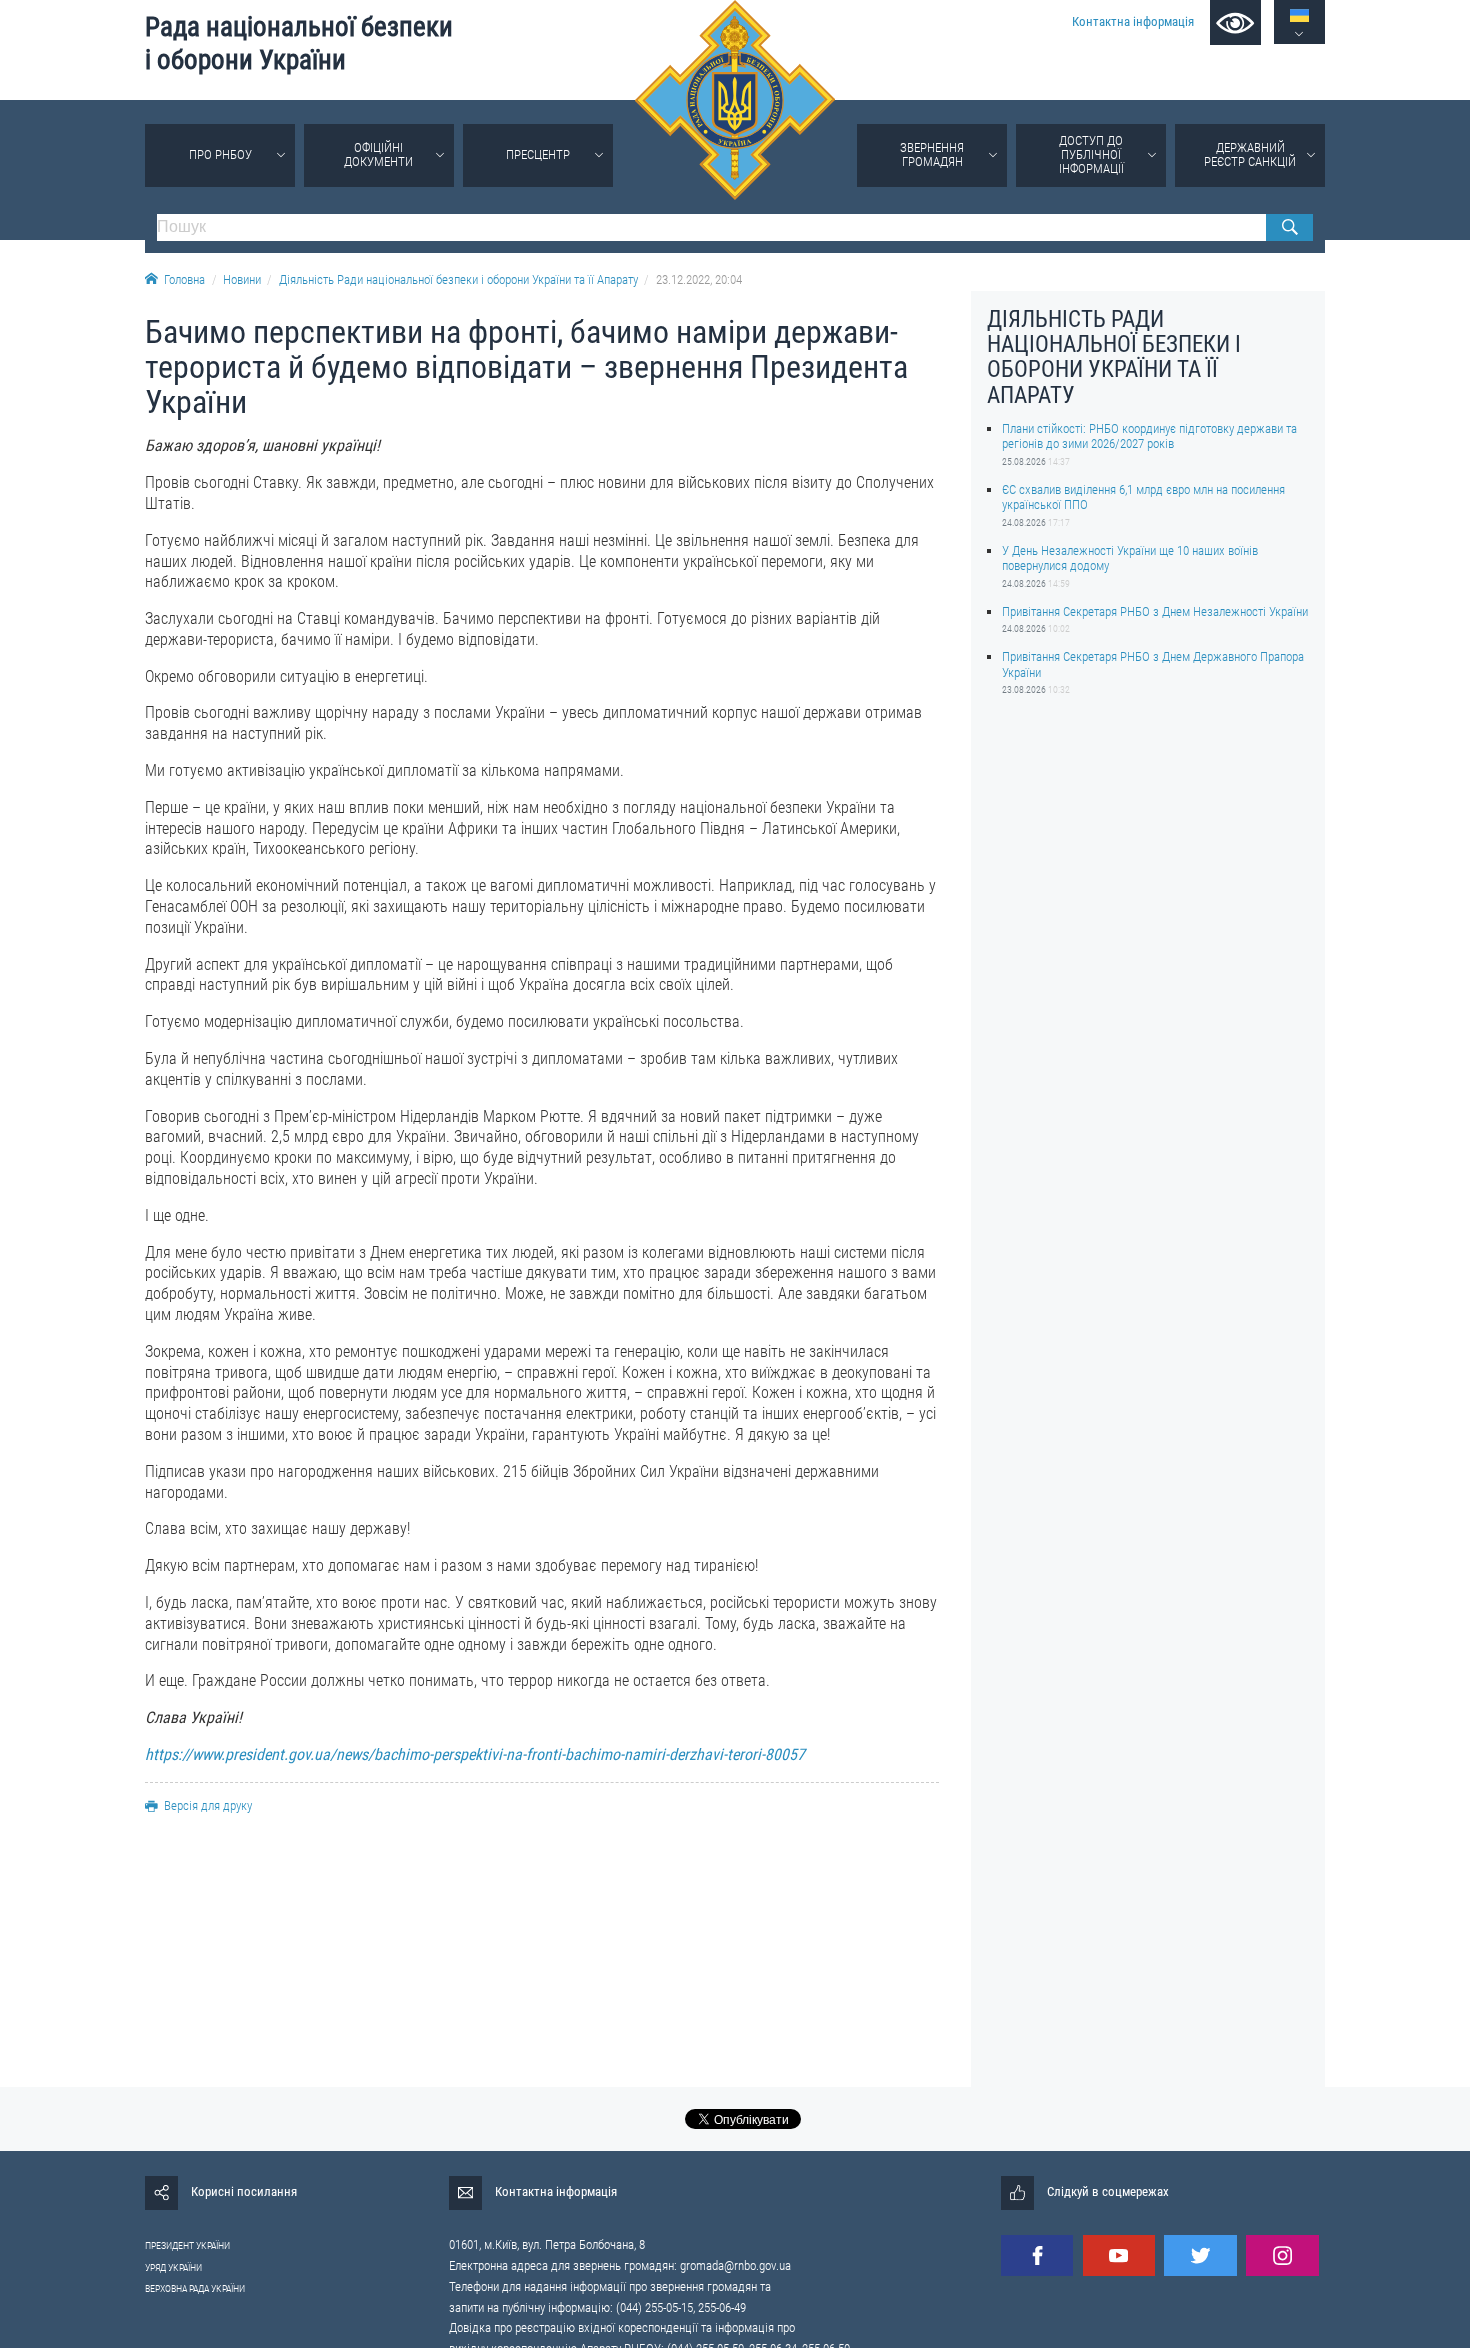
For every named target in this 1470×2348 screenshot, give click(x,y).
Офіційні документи (378, 154)
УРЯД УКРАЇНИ (173, 2267)
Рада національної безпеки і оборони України (299, 43)
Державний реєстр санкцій (1250, 154)
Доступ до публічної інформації (1091, 154)
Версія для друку (208, 1805)
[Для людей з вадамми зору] (1235, 22)
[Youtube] (1119, 2255)
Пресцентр (538, 154)
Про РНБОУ (220, 154)
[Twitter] (1200, 2255)
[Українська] (1299, 15)
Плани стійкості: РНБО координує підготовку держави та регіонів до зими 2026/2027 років (1149, 436)
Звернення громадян (932, 154)
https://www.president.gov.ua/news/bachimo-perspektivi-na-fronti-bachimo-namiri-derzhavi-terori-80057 (475, 1754)
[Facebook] (1037, 2255)
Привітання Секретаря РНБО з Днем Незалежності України (1155, 611)
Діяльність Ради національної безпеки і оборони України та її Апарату (458, 279)
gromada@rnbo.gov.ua (735, 2265)
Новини (242, 279)
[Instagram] (1282, 2255)
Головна (184, 279)
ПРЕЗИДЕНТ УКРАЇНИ (187, 2245)
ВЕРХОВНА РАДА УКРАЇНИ (195, 2288)
